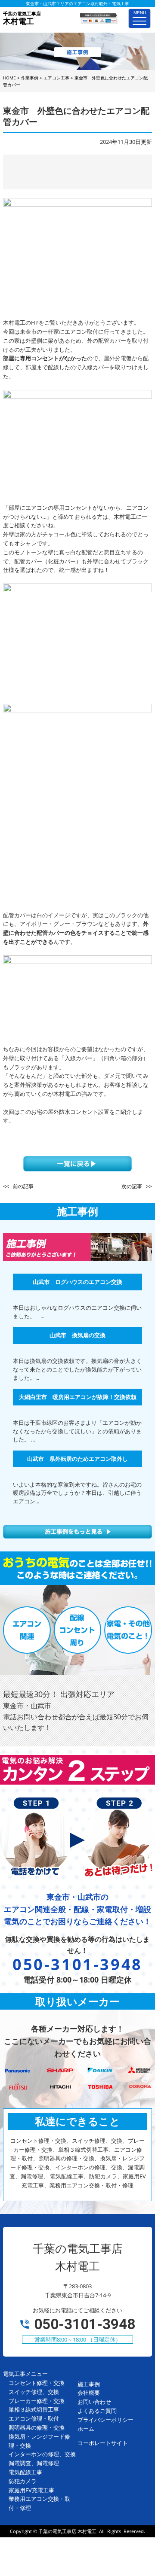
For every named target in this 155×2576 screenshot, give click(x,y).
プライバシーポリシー (105, 2420)
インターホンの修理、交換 (42, 2454)
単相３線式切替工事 (34, 2409)
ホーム (86, 2429)
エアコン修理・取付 (34, 2418)
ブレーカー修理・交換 (37, 2401)
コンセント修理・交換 (37, 2383)
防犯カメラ (23, 2481)
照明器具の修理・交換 (37, 2427)
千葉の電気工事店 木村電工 (67, 2531)
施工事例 (89, 2384)
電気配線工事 (25, 2472)
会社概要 (89, 2393)
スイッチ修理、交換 (34, 2392)
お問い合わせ (94, 2402)
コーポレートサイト (103, 2443)
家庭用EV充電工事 (31, 2490)
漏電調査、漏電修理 (34, 2463)
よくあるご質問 (97, 2411)
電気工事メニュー (25, 2374)
